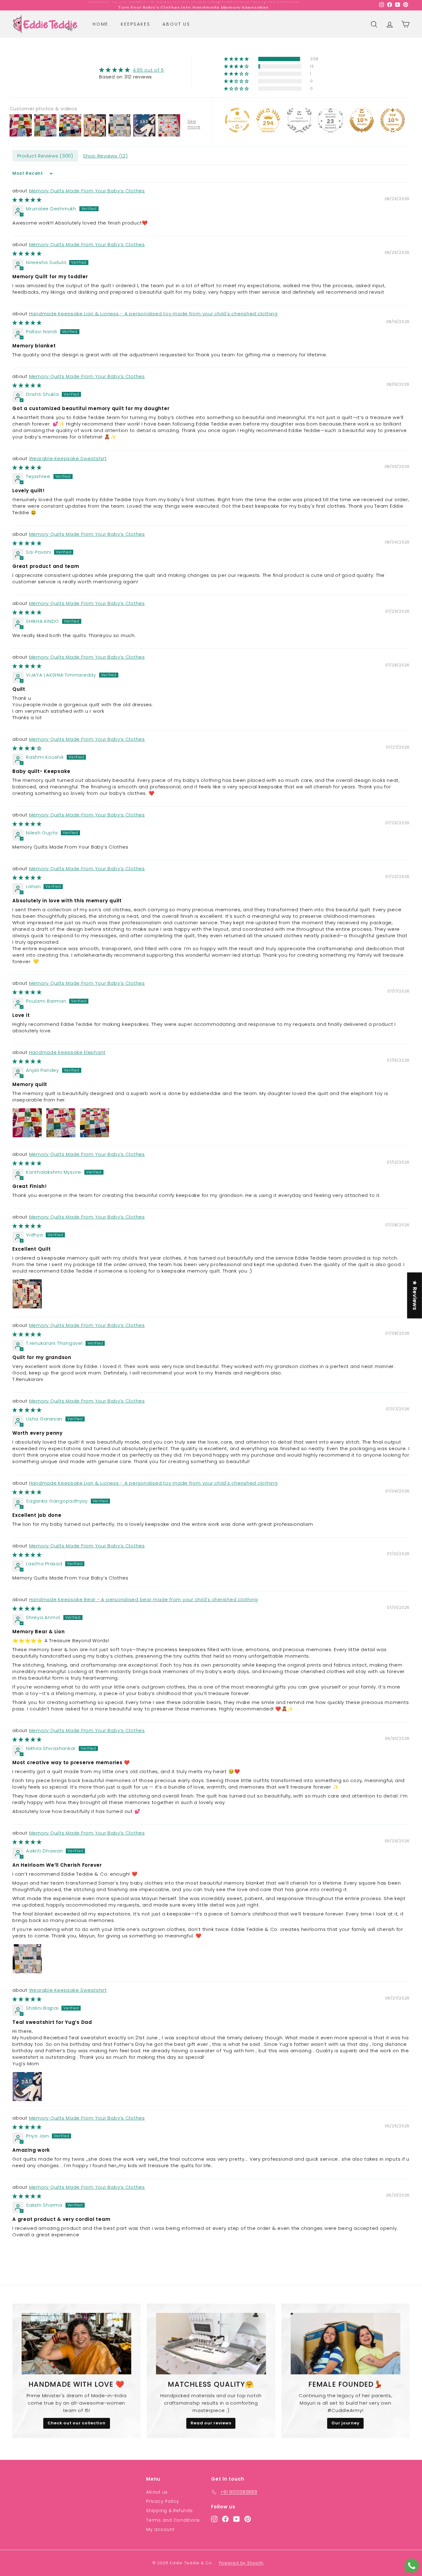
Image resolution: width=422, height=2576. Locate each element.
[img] (131, 70)
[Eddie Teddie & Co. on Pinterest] (248, 2519)
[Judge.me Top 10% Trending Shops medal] (393, 120)
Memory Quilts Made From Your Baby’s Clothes (87, 191)
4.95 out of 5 (148, 70)
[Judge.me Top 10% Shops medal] (362, 120)
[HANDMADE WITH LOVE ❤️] (76, 2344)
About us (176, 24)
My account (160, 2529)
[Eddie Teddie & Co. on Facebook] (225, 2519)
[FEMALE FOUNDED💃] (346, 2344)
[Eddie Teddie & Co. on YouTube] (236, 2519)
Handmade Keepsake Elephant (68, 1052)
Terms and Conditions (173, 2520)
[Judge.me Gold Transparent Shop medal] (237, 120)
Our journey (345, 2423)
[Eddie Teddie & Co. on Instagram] (214, 2519)
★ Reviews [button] (415, 1296)
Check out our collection (77, 2423)
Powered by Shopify (241, 2563)
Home (101, 24)
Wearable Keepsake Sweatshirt (68, 458)
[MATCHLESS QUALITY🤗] (211, 2344)
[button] (237, 59)
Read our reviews (211, 2423)
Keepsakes (135, 24)
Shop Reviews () (105, 156)
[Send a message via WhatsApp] (412, 2566)
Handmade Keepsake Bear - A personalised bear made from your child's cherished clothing (144, 1599)
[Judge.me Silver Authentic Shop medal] (299, 120)
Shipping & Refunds (169, 2511)
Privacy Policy (163, 2501)
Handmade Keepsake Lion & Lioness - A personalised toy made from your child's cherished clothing (153, 314)
